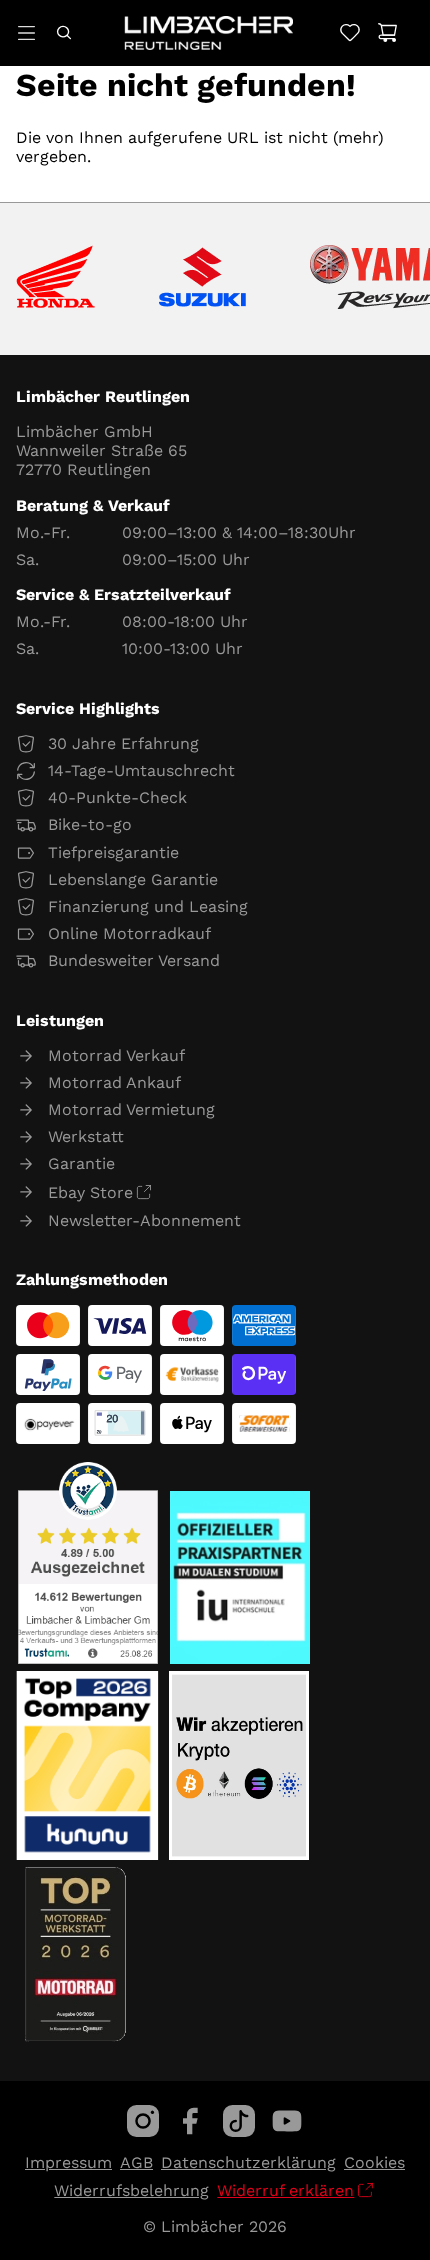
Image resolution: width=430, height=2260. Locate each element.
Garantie (81, 1163)
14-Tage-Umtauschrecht (141, 770)
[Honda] (55, 278)
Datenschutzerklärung (248, 2162)
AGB (136, 2162)
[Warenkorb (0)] (387, 32)
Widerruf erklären (285, 2190)
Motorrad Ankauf (114, 1082)
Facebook (191, 2121)
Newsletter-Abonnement (144, 1220)
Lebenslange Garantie (133, 879)
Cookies (374, 2162)
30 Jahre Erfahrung (123, 743)
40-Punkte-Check (117, 797)
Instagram (143, 2121)
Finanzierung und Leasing (148, 906)
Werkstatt (86, 1136)
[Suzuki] (202, 279)
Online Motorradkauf (129, 933)
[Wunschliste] (349, 32)
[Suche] (63, 32)
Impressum (68, 2162)
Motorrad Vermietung (131, 1109)
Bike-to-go (90, 824)
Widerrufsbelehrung (131, 2190)
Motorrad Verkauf (116, 1055)
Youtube (287, 2121)
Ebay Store (90, 1192)
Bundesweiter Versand (134, 960)
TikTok (239, 2121)
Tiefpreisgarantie (113, 852)
